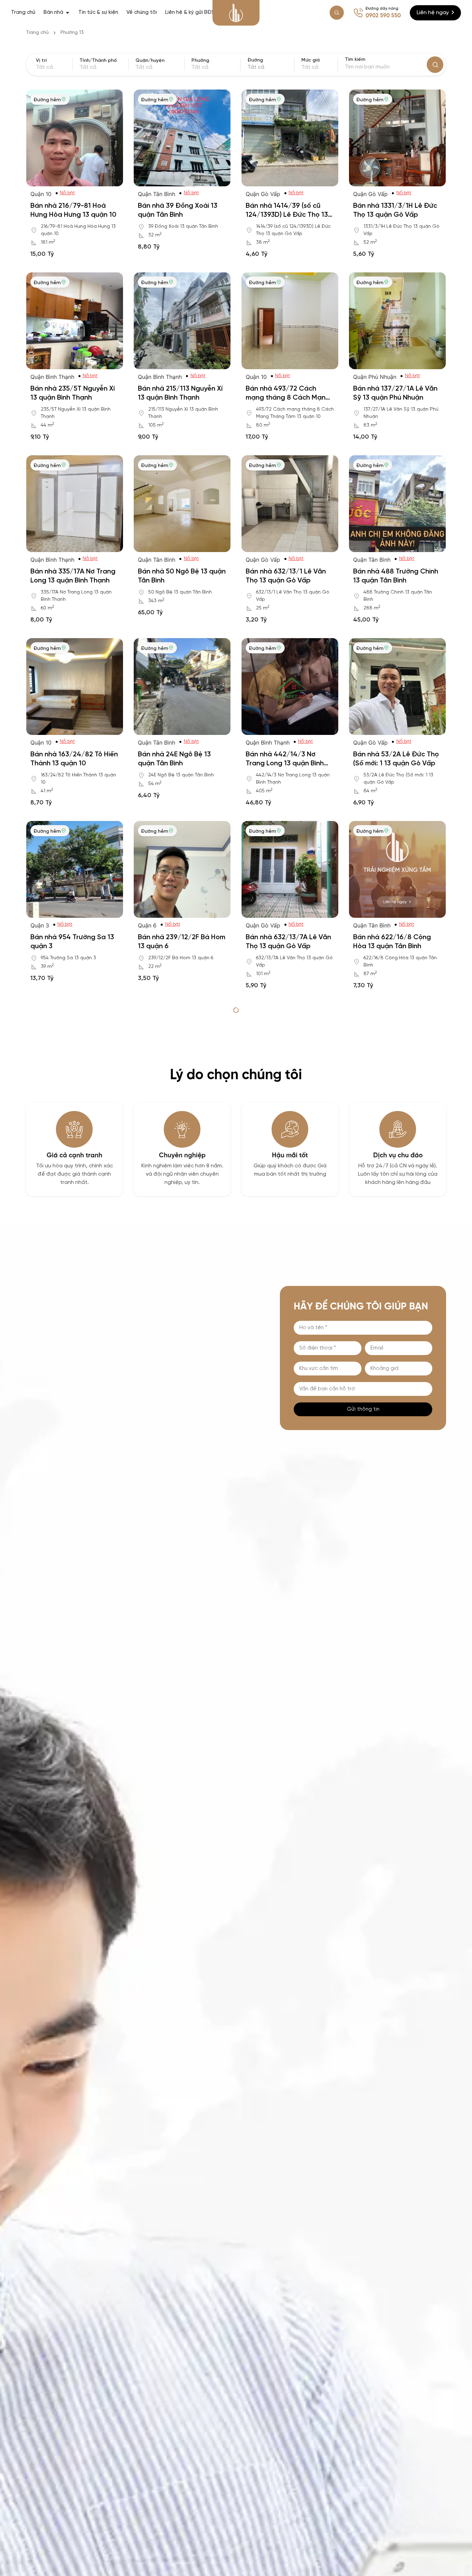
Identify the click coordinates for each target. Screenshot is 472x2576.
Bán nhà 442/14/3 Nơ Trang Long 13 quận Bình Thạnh (285, 763)
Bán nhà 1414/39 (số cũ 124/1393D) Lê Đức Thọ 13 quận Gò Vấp (287, 215)
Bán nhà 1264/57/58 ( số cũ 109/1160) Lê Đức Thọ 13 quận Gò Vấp (290, 1312)
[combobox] (270, 67)
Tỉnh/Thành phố (98, 61)
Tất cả (310, 67)
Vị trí (41, 61)
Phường (200, 61)
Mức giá (310, 60)
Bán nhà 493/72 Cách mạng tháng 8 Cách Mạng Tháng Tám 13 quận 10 (288, 398)
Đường (255, 60)
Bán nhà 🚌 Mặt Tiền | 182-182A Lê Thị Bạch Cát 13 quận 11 (396, 1129)
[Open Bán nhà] (68, 13)
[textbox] (270, 67)
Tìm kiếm (355, 60)
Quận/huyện (150, 61)
